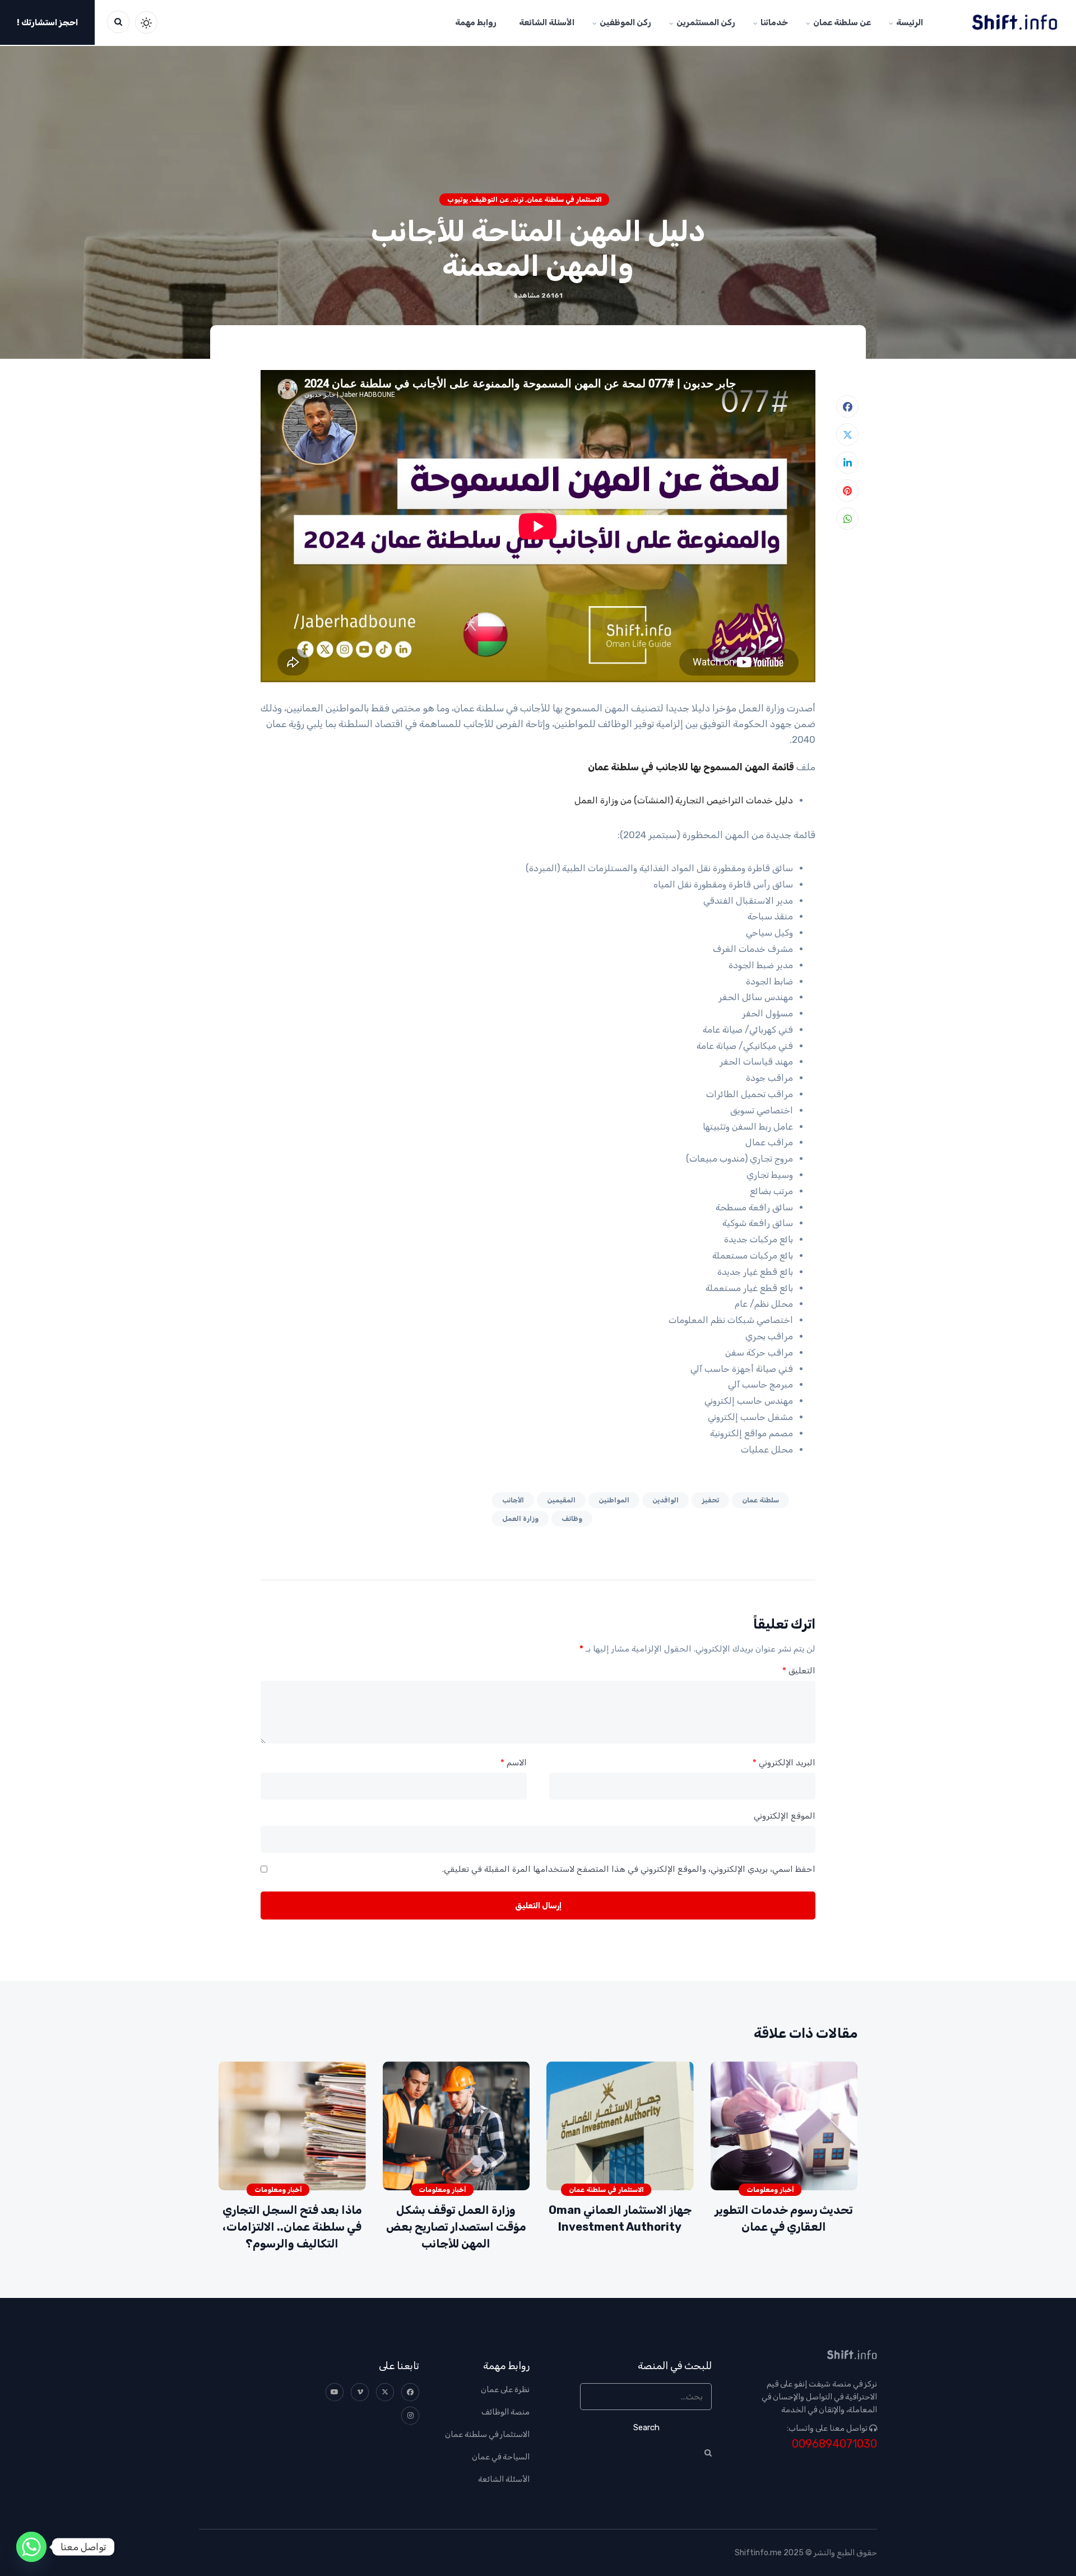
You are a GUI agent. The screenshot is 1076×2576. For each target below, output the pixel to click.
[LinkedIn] (847, 463)
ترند (518, 200)
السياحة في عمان (501, 2457)
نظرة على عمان (505, 2390)
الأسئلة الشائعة (504, 2479)
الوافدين (665, 1500)
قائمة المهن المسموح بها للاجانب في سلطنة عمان (691, 767)
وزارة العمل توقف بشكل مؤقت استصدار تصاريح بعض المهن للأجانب (456, 2227)
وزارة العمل (520, 1519)
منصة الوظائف (505, 2412)
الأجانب (513, 1500)
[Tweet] (847, 434)
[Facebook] (847, 406)
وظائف (572, 1519)
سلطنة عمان (760, 1500)
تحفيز (710, 1500)
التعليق (799, 1671)
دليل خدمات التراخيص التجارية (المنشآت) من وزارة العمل (684, 800)
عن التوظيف (490, 200)
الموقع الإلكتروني (785, 1816)
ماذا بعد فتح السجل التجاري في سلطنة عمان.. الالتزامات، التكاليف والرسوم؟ (292, 2227)
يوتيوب (458, 200)
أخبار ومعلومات (770, 2190)
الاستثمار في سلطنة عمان (564, 200)
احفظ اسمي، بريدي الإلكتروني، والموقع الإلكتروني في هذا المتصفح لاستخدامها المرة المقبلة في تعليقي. (629, 1869)
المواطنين (614, 1500)
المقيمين (561, 1500)
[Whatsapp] (31, 2547)
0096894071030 (834, 2444)
